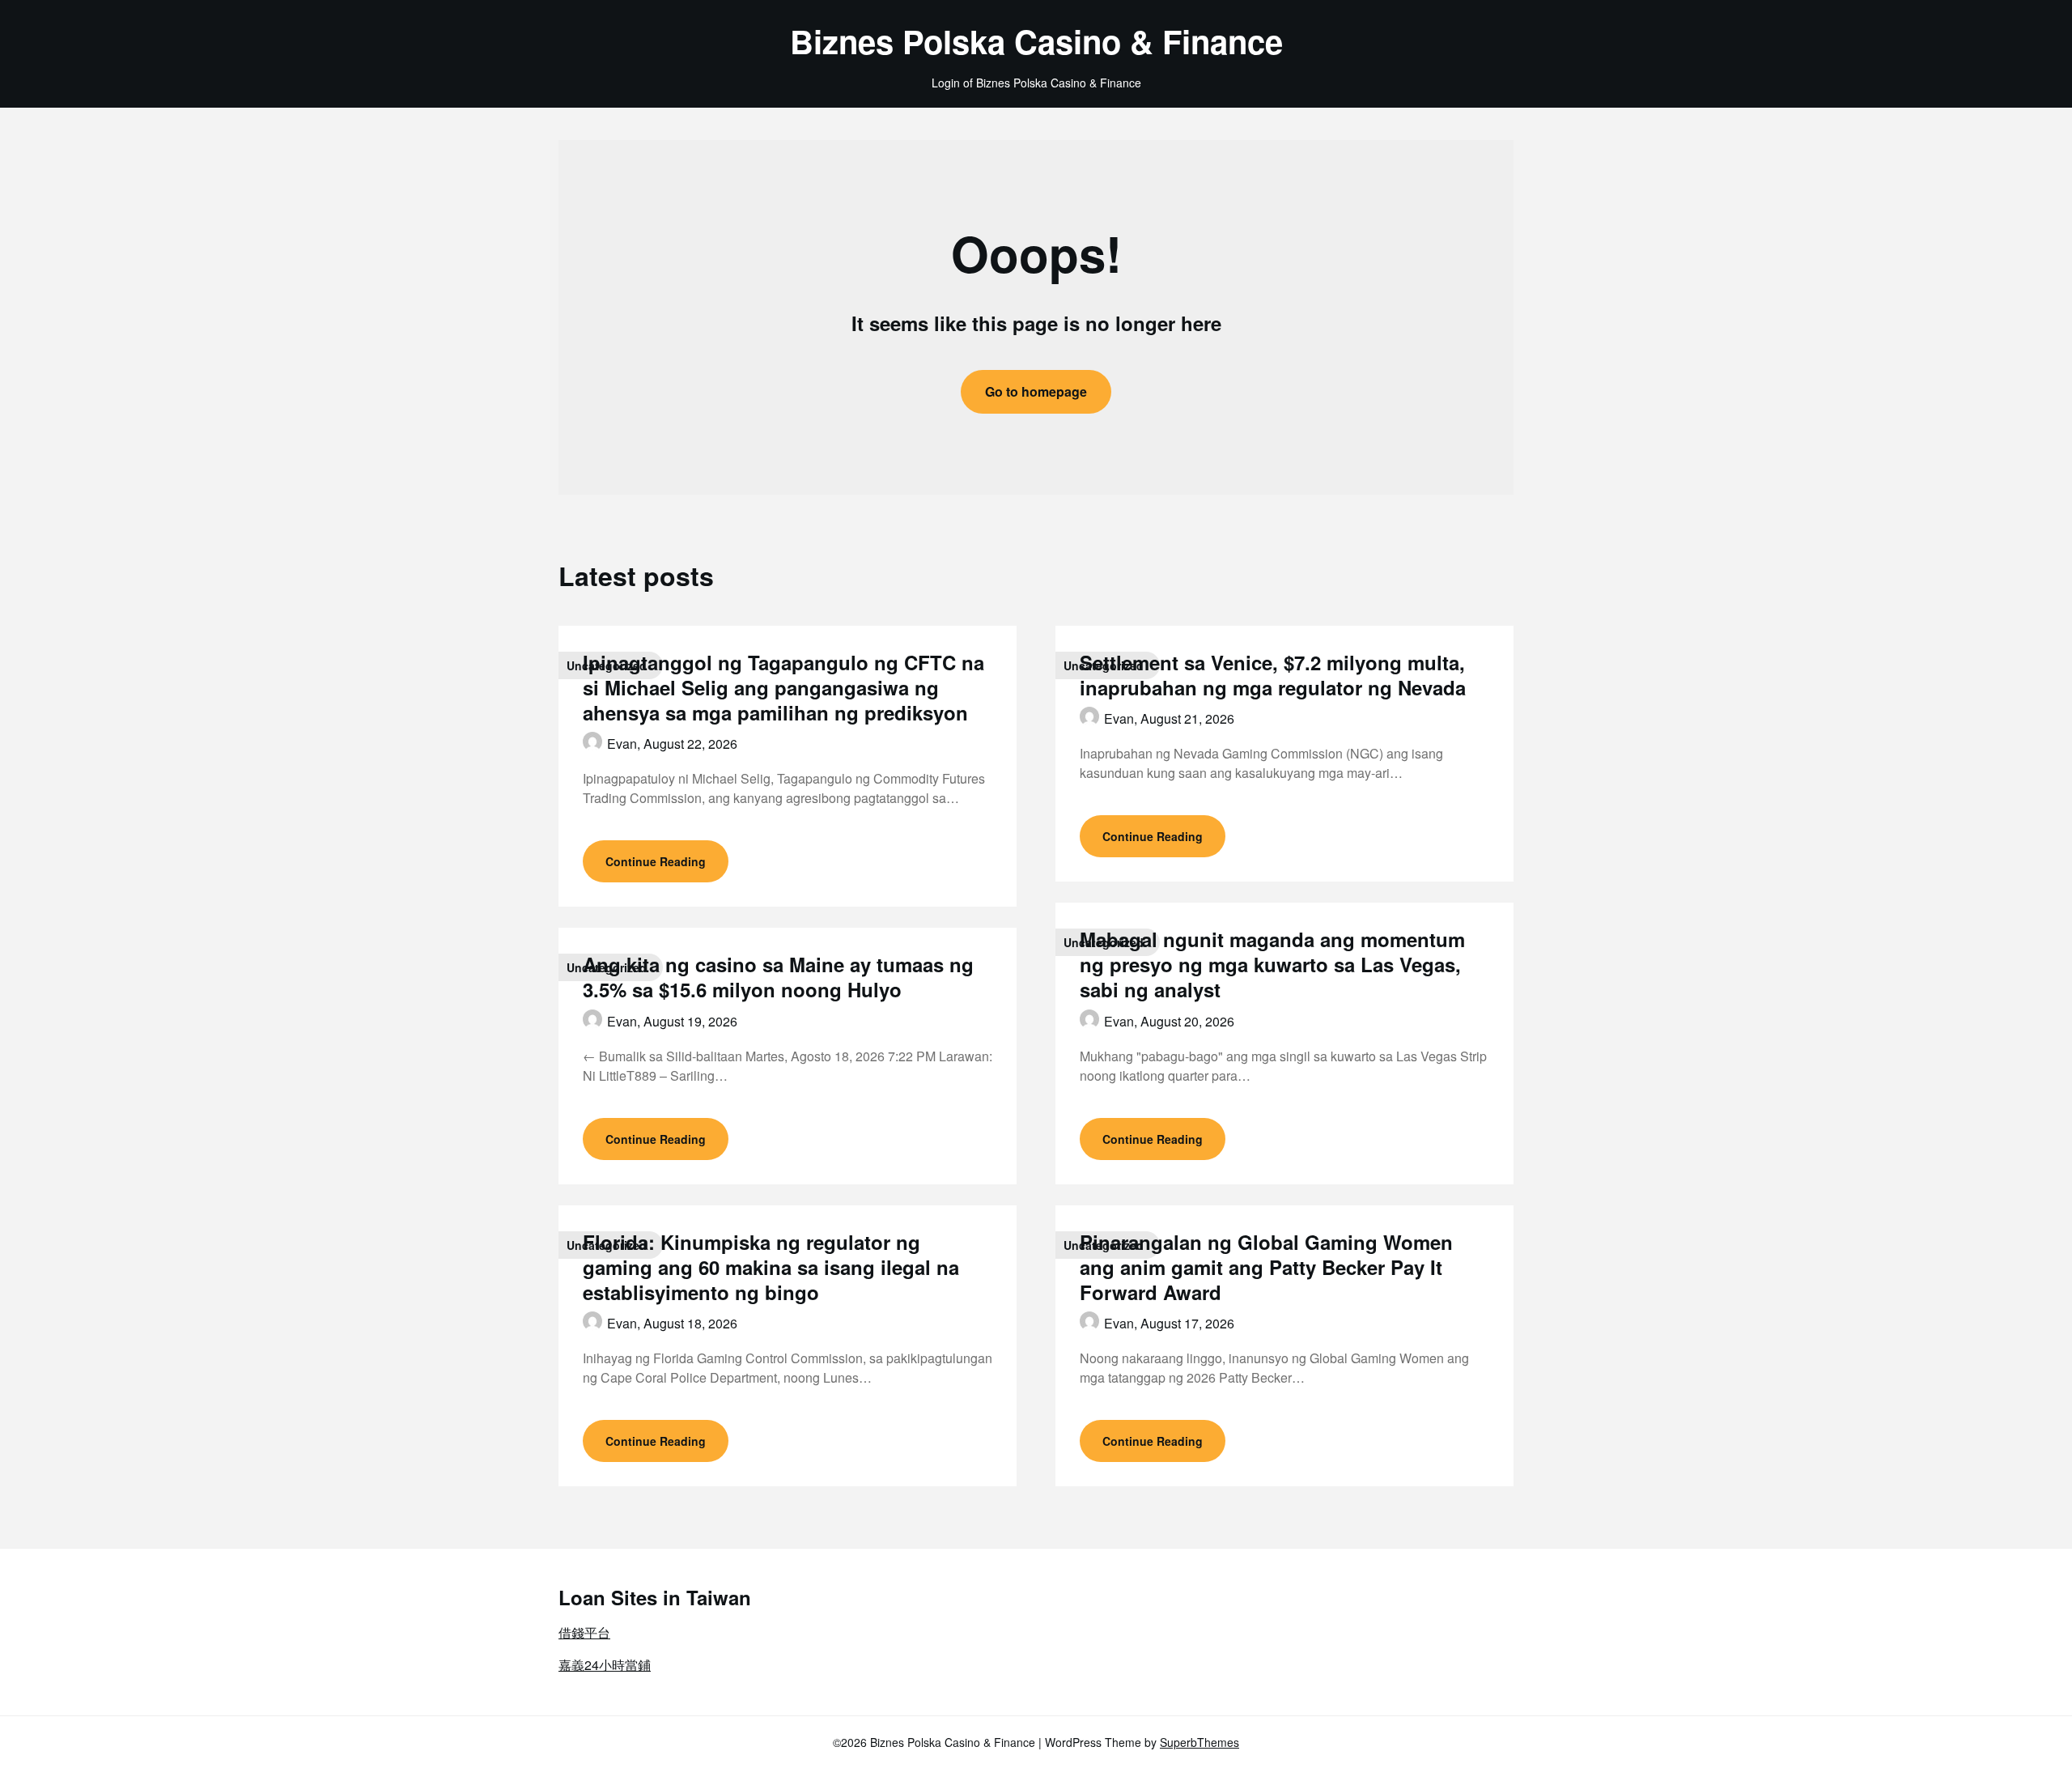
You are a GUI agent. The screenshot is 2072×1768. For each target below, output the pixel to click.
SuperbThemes (1199, 1742)
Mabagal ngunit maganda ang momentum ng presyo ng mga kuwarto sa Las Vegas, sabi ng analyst (1272, 964)
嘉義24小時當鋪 (605, 1665)
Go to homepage (1036, 391)
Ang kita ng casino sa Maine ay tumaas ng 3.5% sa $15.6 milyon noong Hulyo (778, 977)
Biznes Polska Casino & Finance (1036, 41)
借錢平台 (584, 1632)
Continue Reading (656, 861)
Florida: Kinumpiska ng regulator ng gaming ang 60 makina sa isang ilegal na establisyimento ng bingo (771, 1267)
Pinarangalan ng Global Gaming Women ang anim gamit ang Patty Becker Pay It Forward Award (1266, 1267)
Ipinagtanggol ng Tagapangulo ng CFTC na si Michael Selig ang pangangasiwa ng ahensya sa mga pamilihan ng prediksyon (783, 687)
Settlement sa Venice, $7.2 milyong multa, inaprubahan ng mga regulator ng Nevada (1273, 675)
